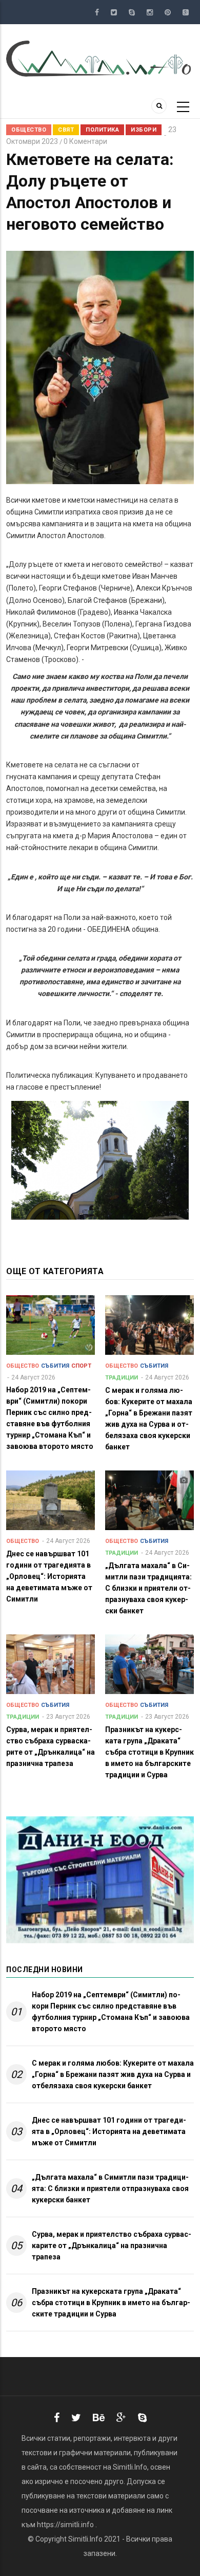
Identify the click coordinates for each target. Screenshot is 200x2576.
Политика (102, 130)
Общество (29, 130)
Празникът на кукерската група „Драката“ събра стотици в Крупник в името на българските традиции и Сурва (111, 2303)
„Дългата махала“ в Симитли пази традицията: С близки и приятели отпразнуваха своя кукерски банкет (110, 2188)
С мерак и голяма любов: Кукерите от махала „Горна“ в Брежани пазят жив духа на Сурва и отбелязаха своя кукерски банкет (113, 2074)
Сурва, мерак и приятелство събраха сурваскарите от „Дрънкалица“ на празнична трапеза (112, 2246)
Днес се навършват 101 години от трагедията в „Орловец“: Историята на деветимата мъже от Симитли (109, 2131)
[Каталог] (100, 58)
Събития (55, 1366)
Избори (144, 130)
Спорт (81, 1366)
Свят (66, 130)
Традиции (122, 1378)
